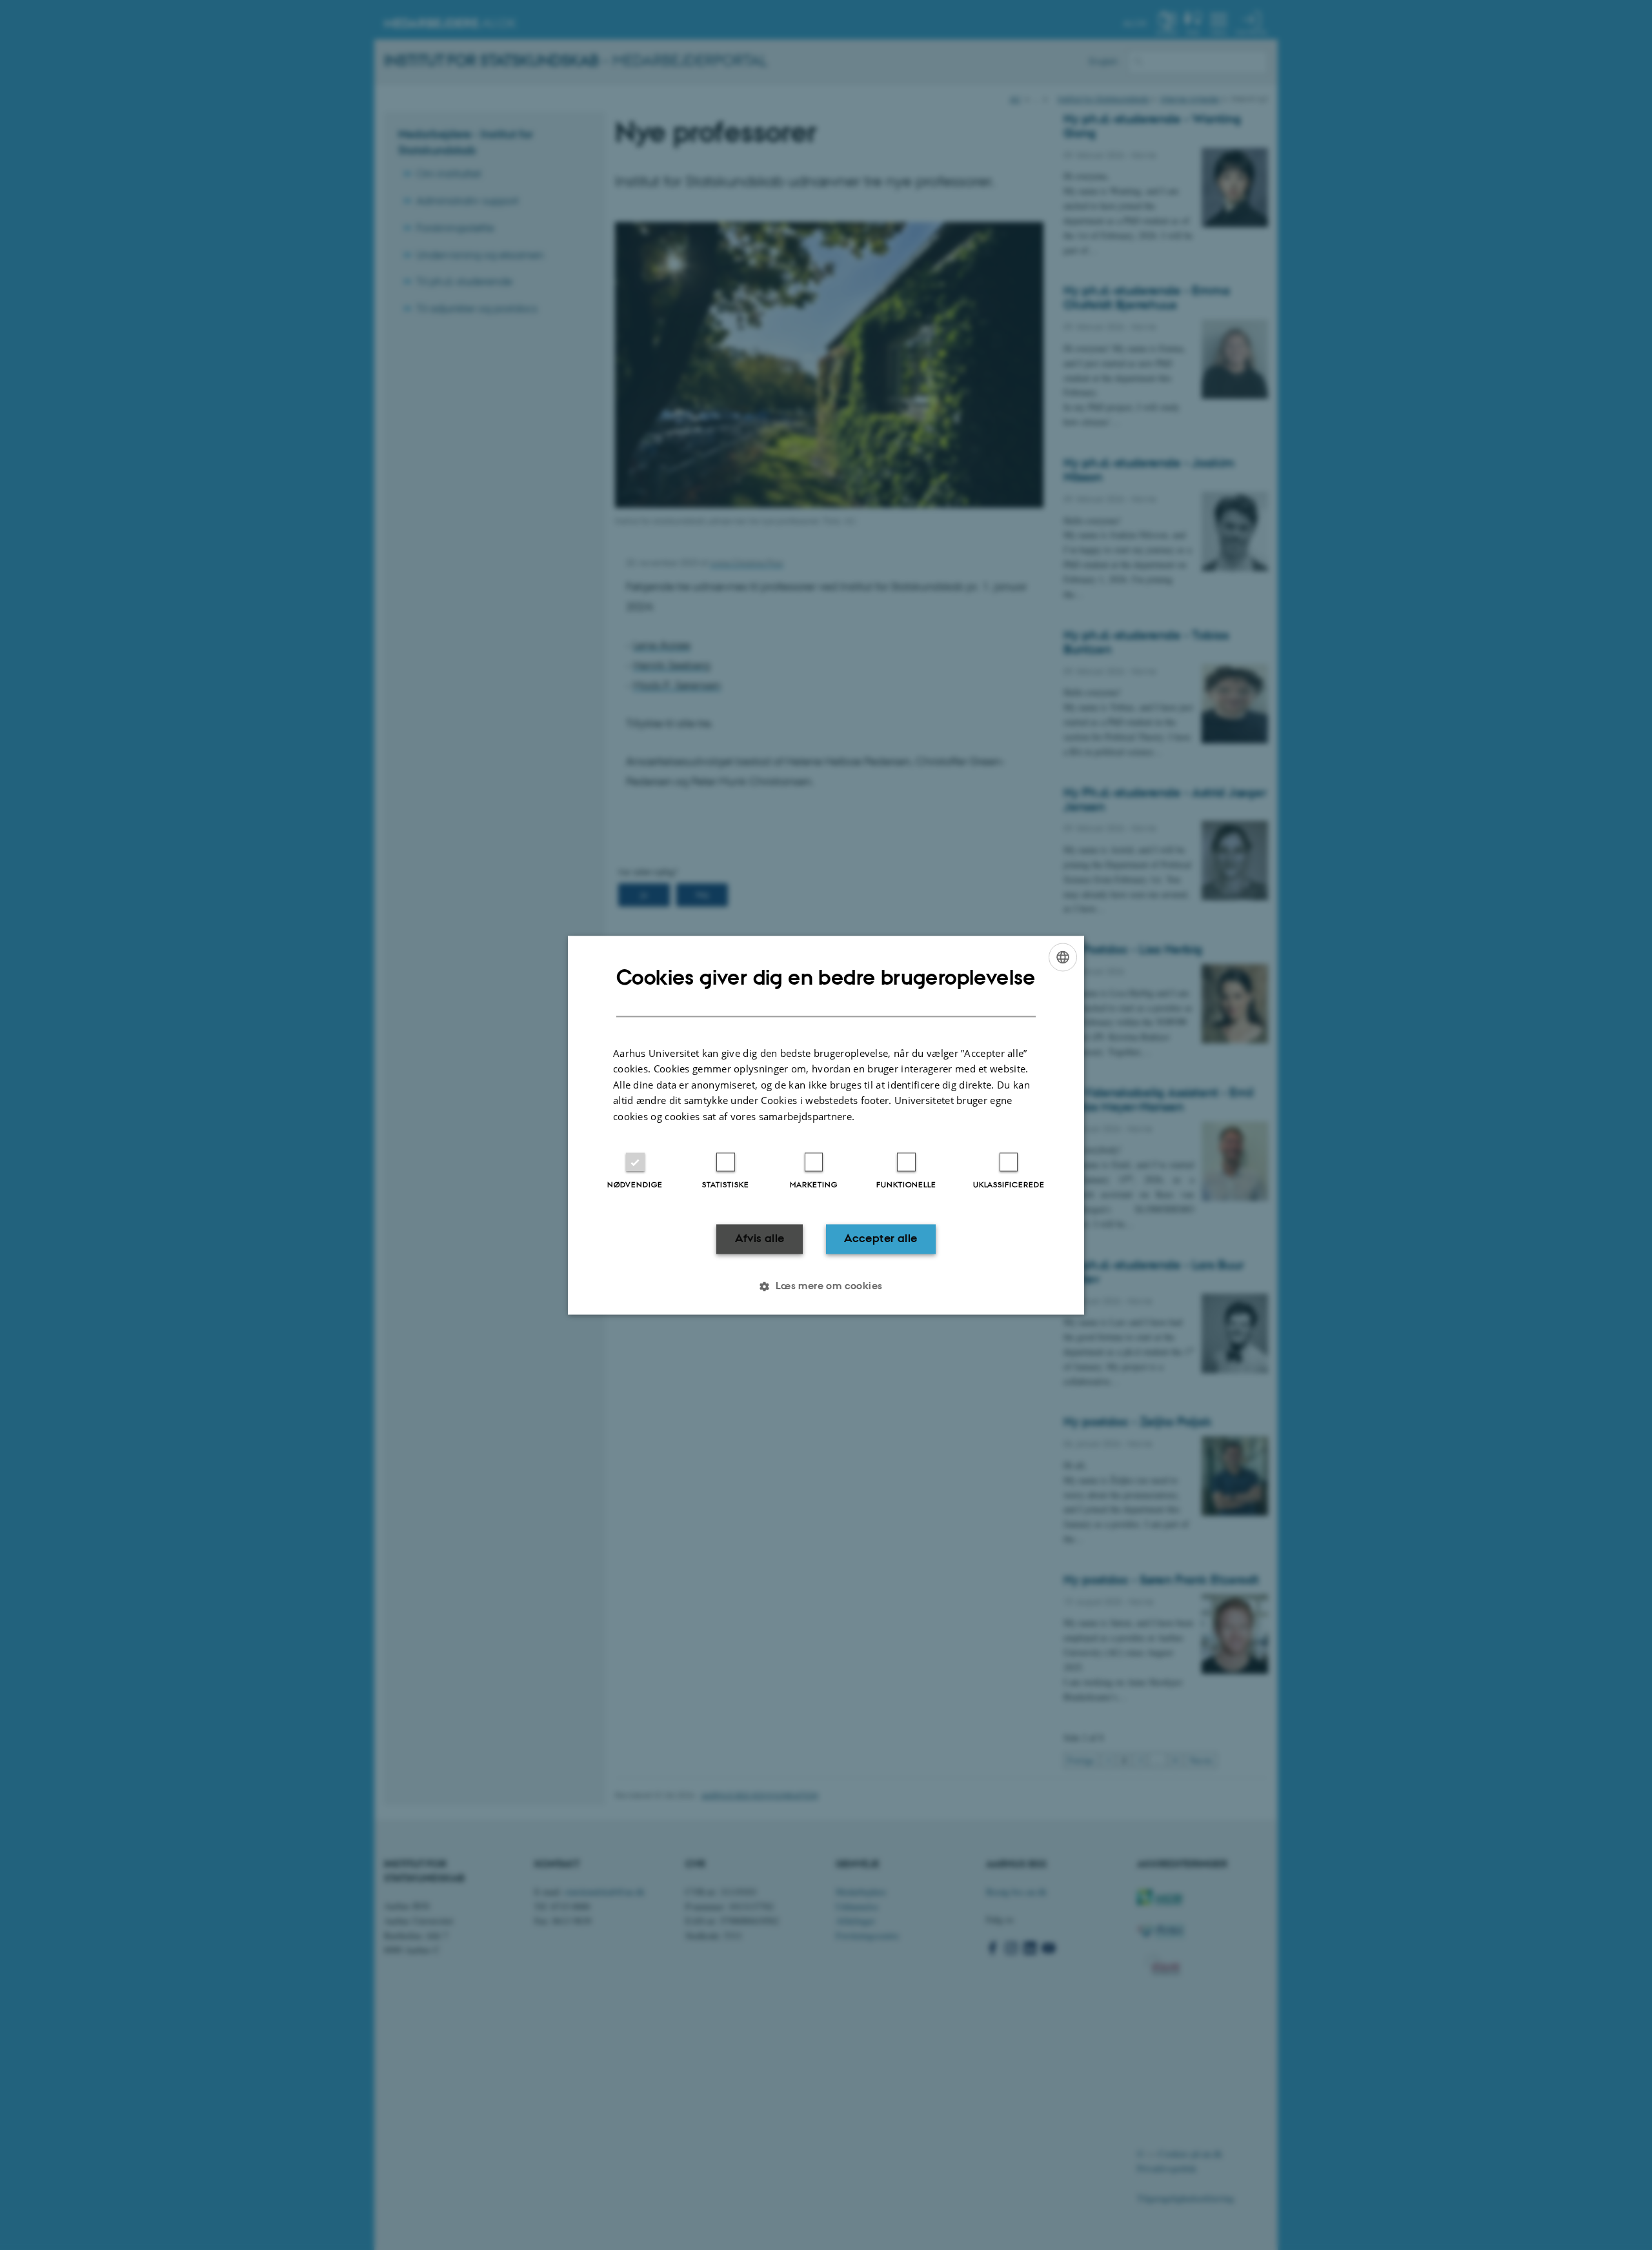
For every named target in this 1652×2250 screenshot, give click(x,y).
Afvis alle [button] (760, 1239)
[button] (826, 1286)
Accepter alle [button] (881, 1239)
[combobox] (1063, 957)
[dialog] (826, 1125)
